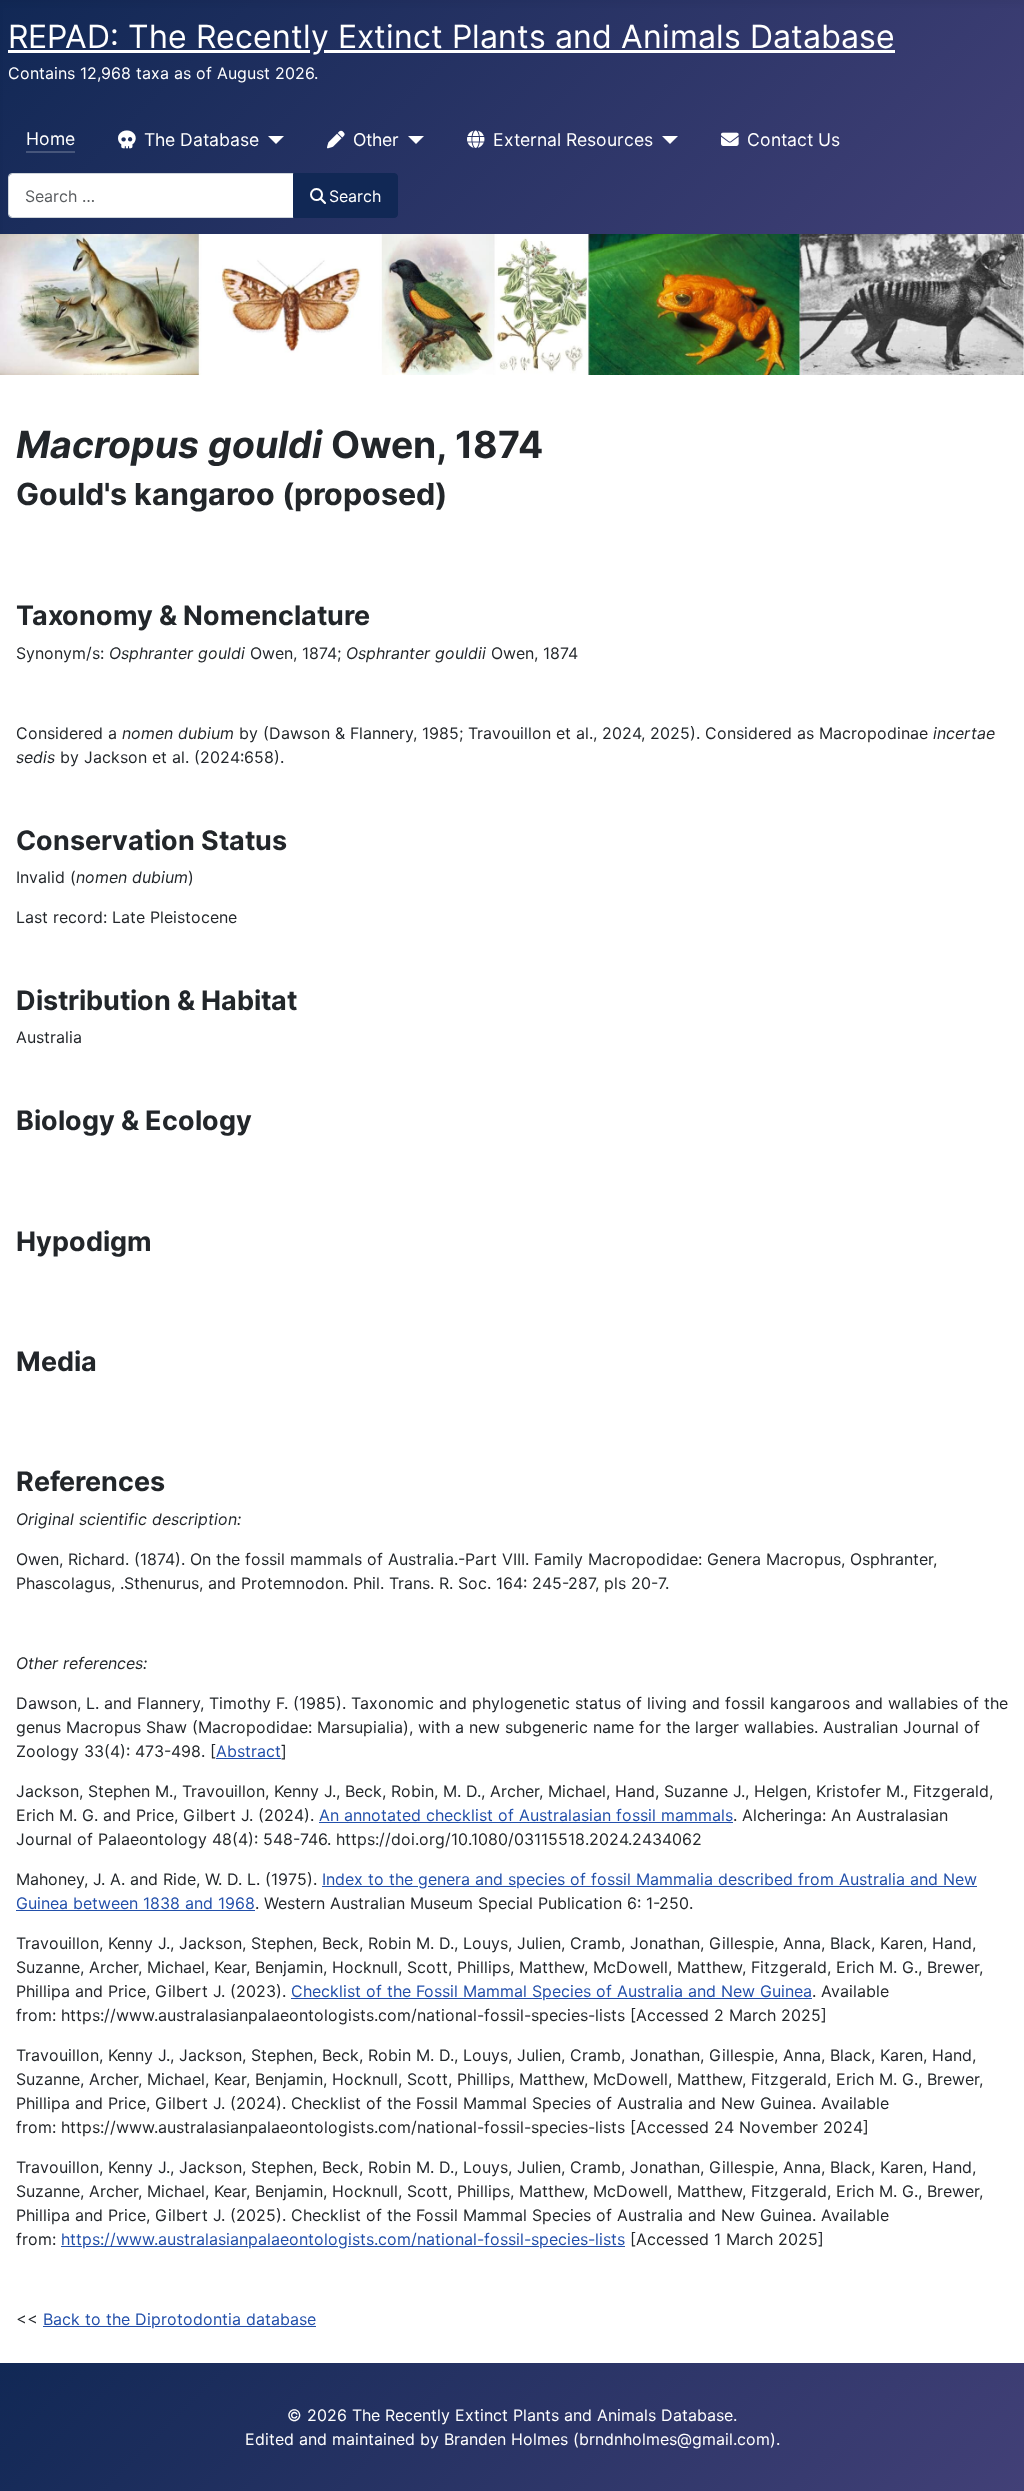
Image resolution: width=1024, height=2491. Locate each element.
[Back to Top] (989, 2454)
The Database (201, 139)
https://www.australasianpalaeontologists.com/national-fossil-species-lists (343, 2239)
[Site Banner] (512, 304)
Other (376, 139)
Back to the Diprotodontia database (179, 2319)
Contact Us (793, 139)
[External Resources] (665, 140)
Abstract (248, 1751)
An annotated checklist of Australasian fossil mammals (526, 1815)
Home (50, 138)
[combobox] (151, 195)
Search (355, 196)
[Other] (411, 140)
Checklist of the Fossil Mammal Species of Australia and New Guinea (551, 1991)
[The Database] (271, 140)
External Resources (573, 139)
